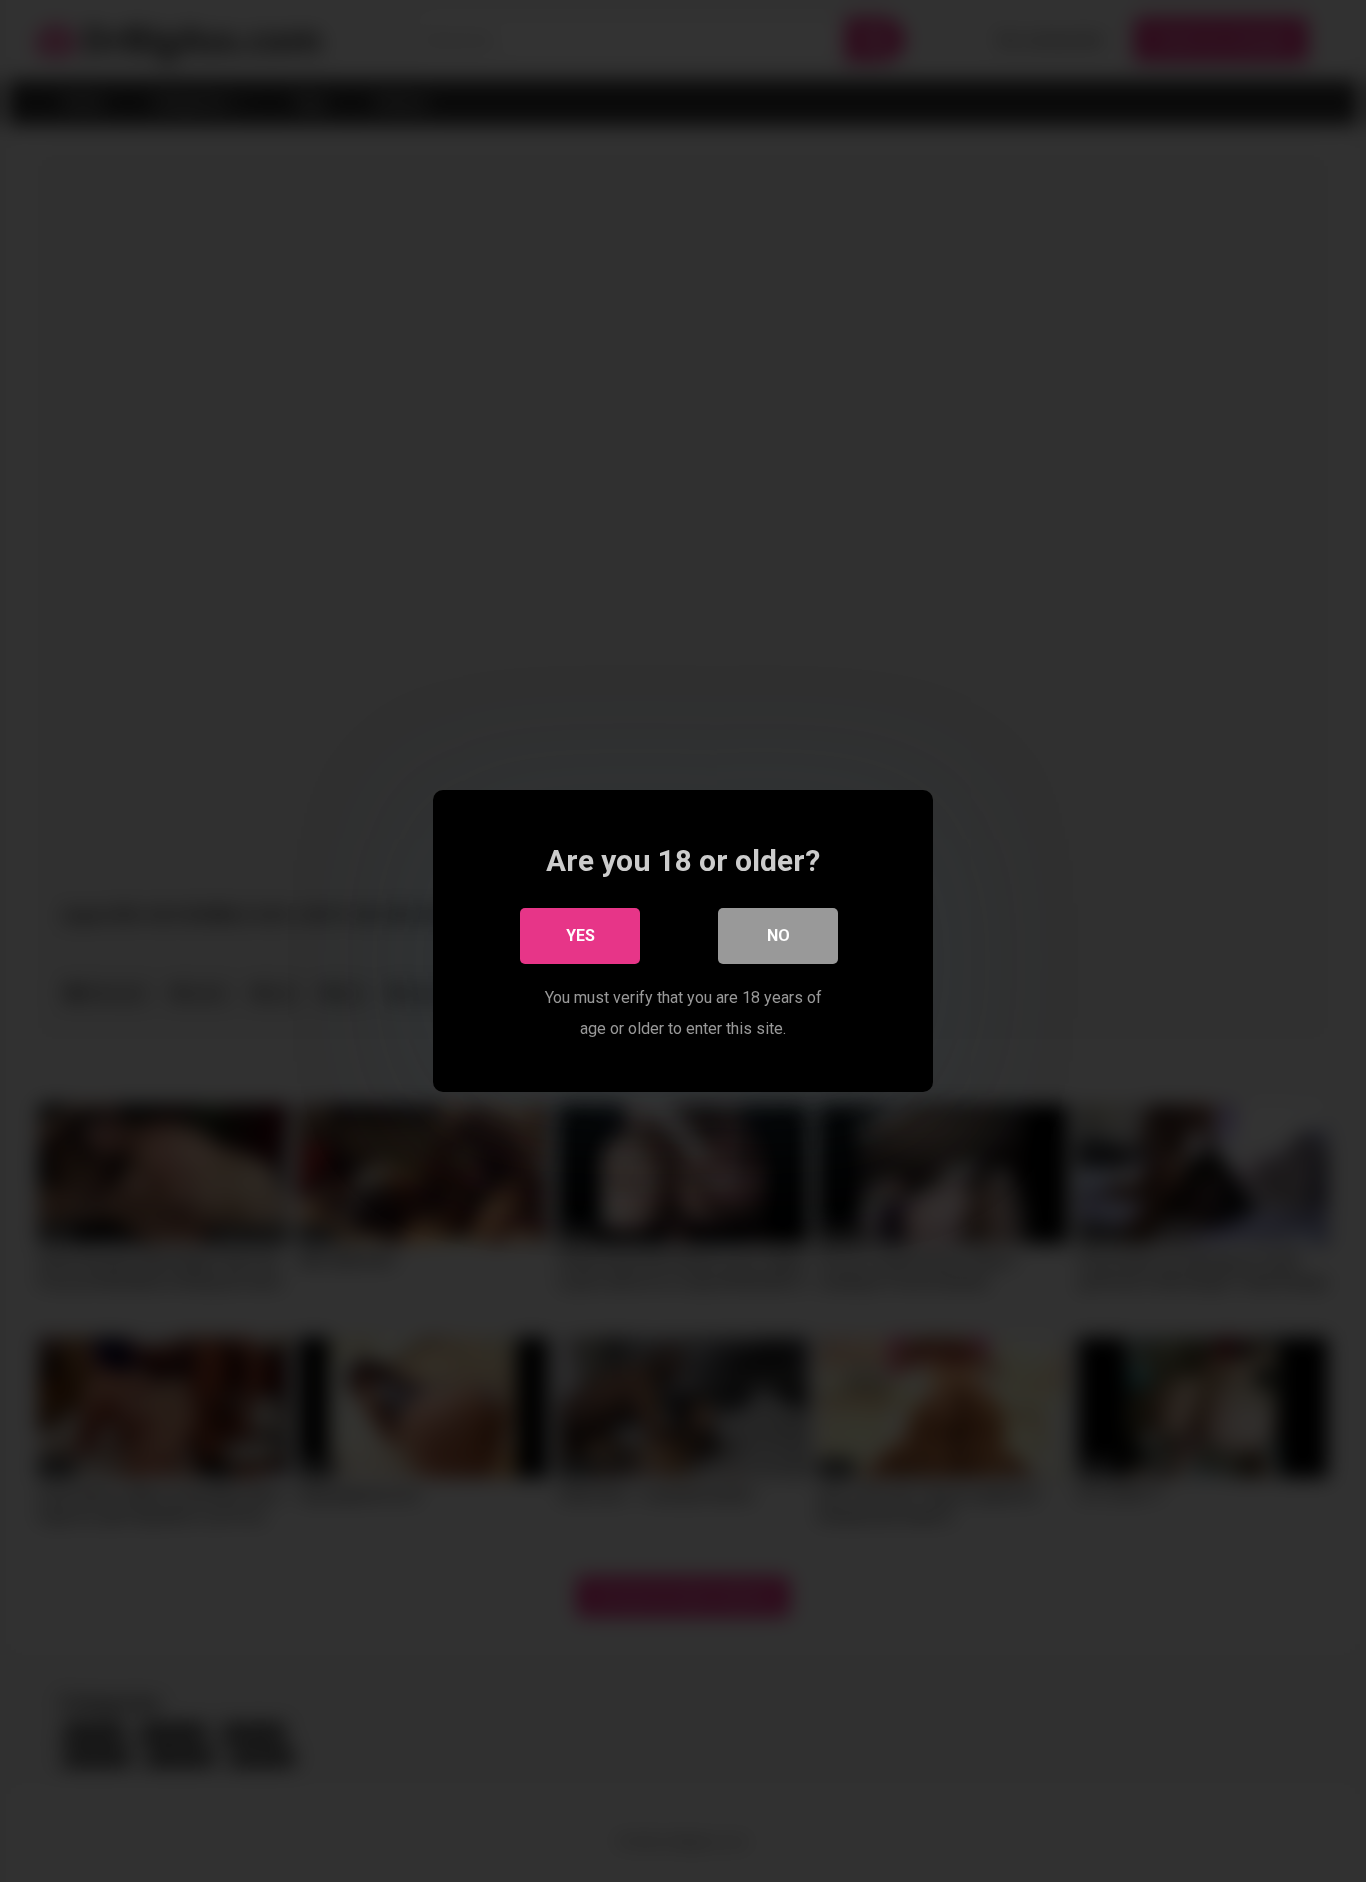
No (778, 935)
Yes (580, 935)
